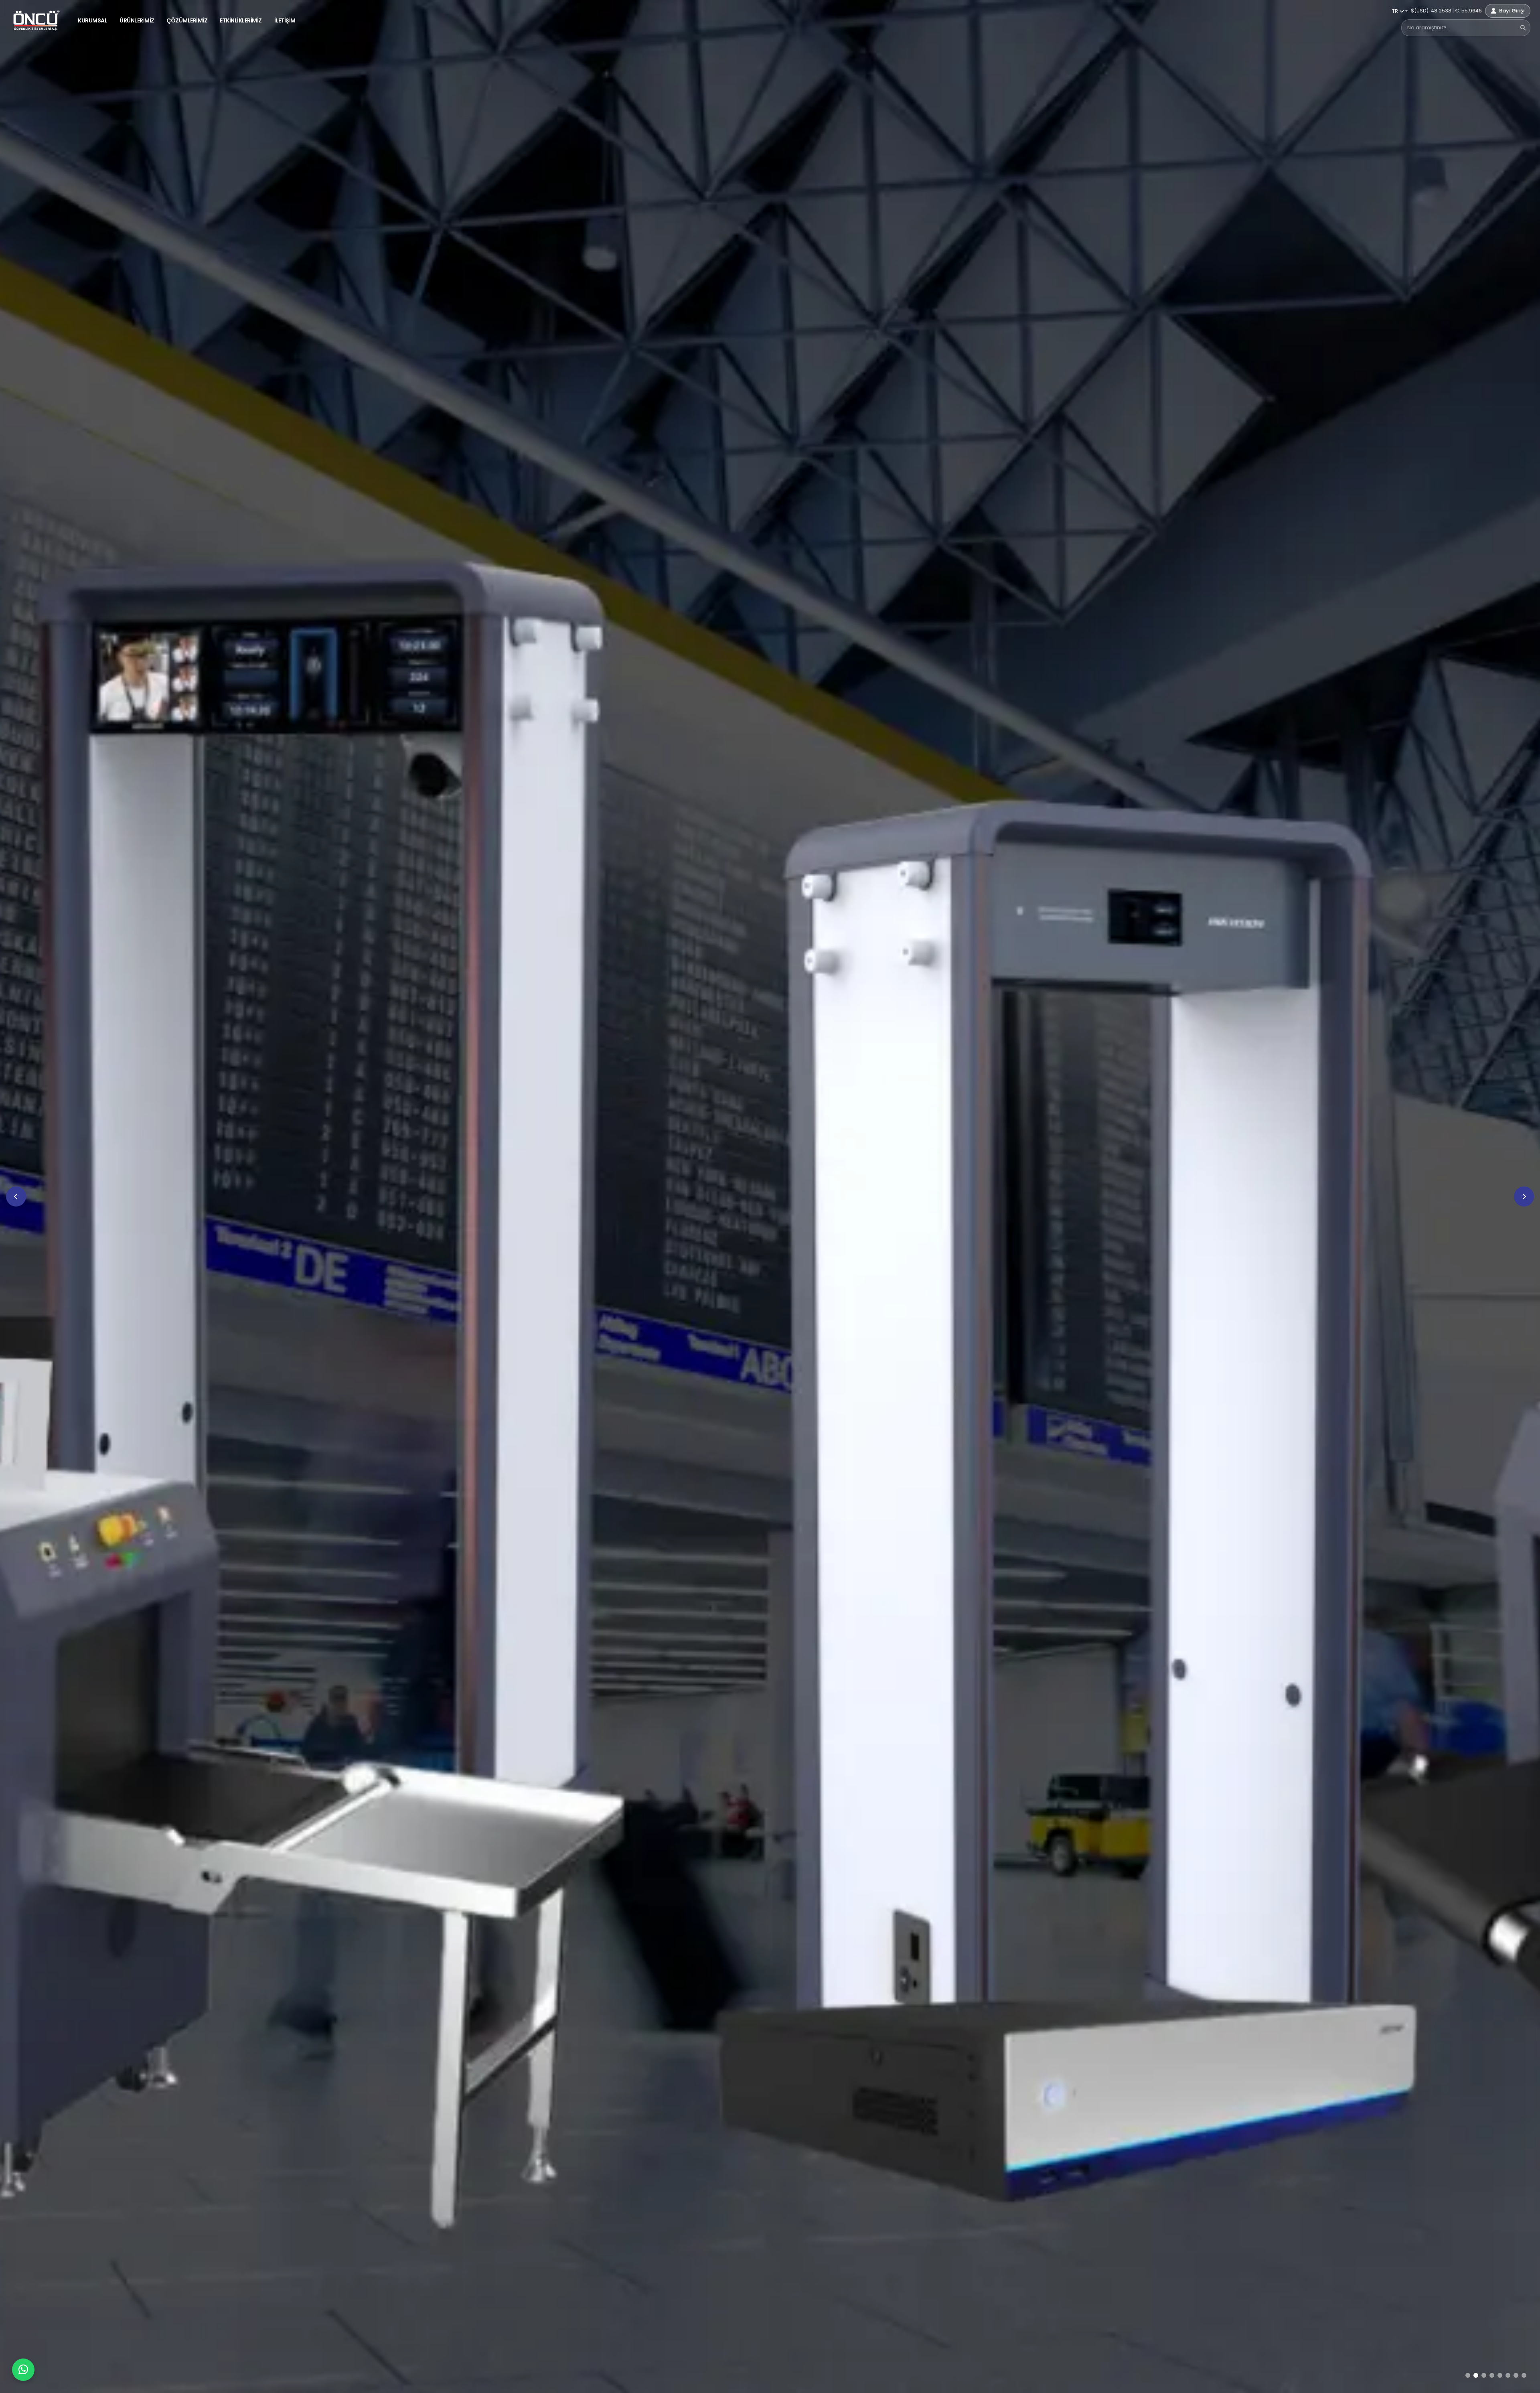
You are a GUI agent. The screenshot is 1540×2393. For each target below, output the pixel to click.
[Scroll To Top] (1526, 2384)
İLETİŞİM (285, 20)
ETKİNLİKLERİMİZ (241, 20)
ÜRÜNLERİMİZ (137, 20)
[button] (1468, 2375)
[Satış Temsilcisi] (23, 2370)
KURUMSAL (92, 20)
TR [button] (1396, 11)
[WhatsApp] (23, 2370)
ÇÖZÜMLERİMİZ (187, 20)
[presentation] (16, 1196)
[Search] (1523, 27)
